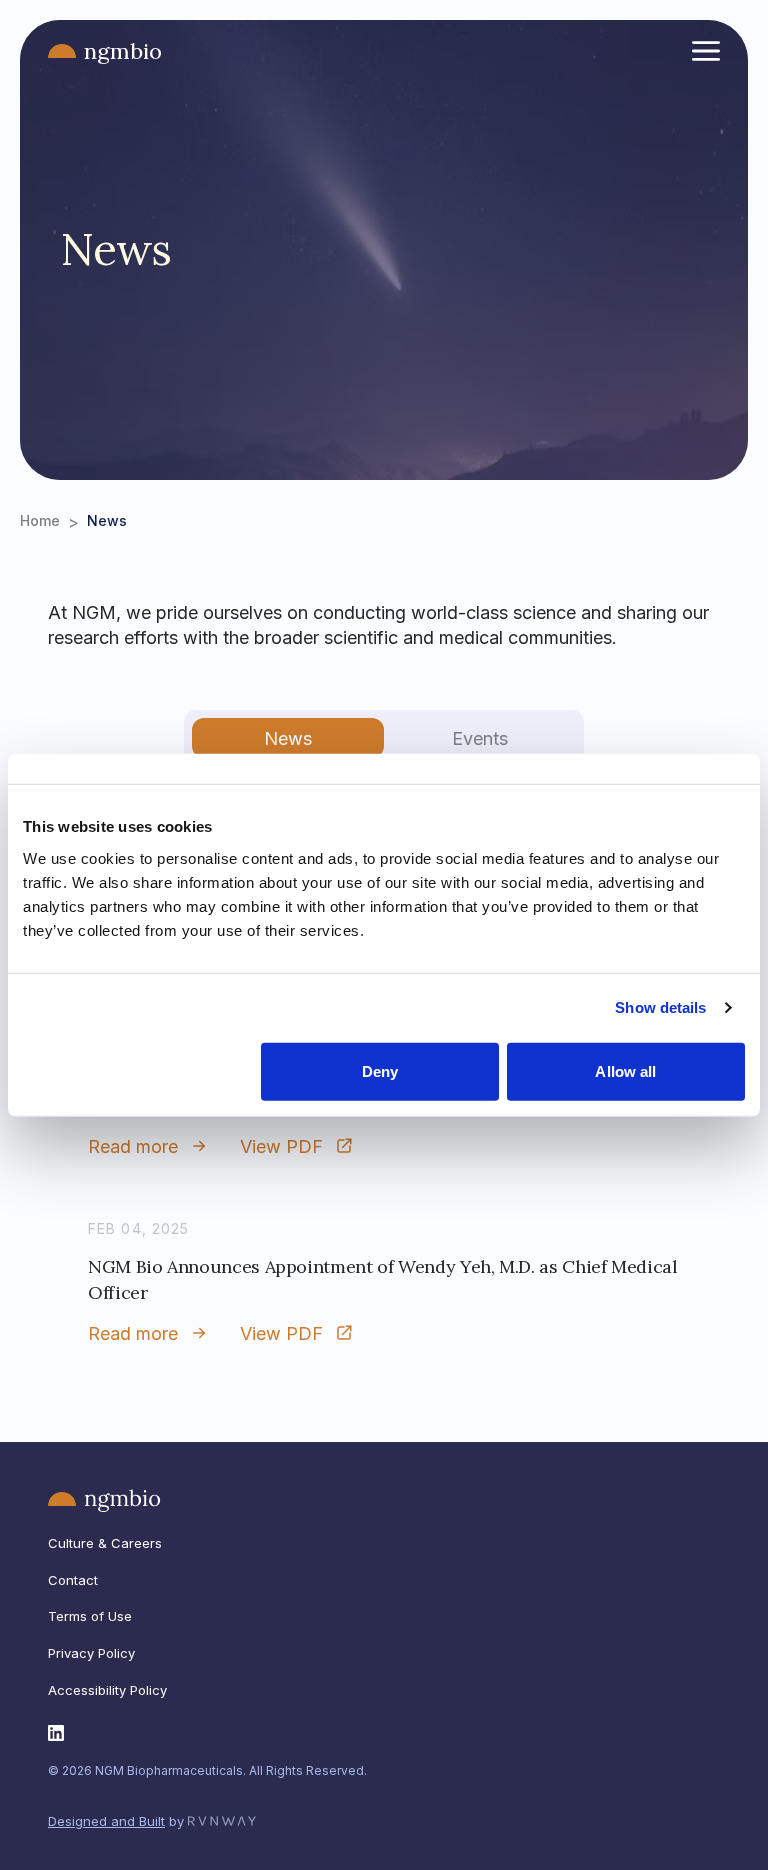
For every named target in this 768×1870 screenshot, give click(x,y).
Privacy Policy (91, 1653)
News (288, 738)
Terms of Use (90, 1616)
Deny (380, 1070)
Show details (660, 1007)
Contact (73, 1580)
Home (40, 520)
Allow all (625, 1070)
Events (480, 738)
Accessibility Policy (107, 1690)
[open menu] (706, 51)
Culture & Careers (105, 1543)
